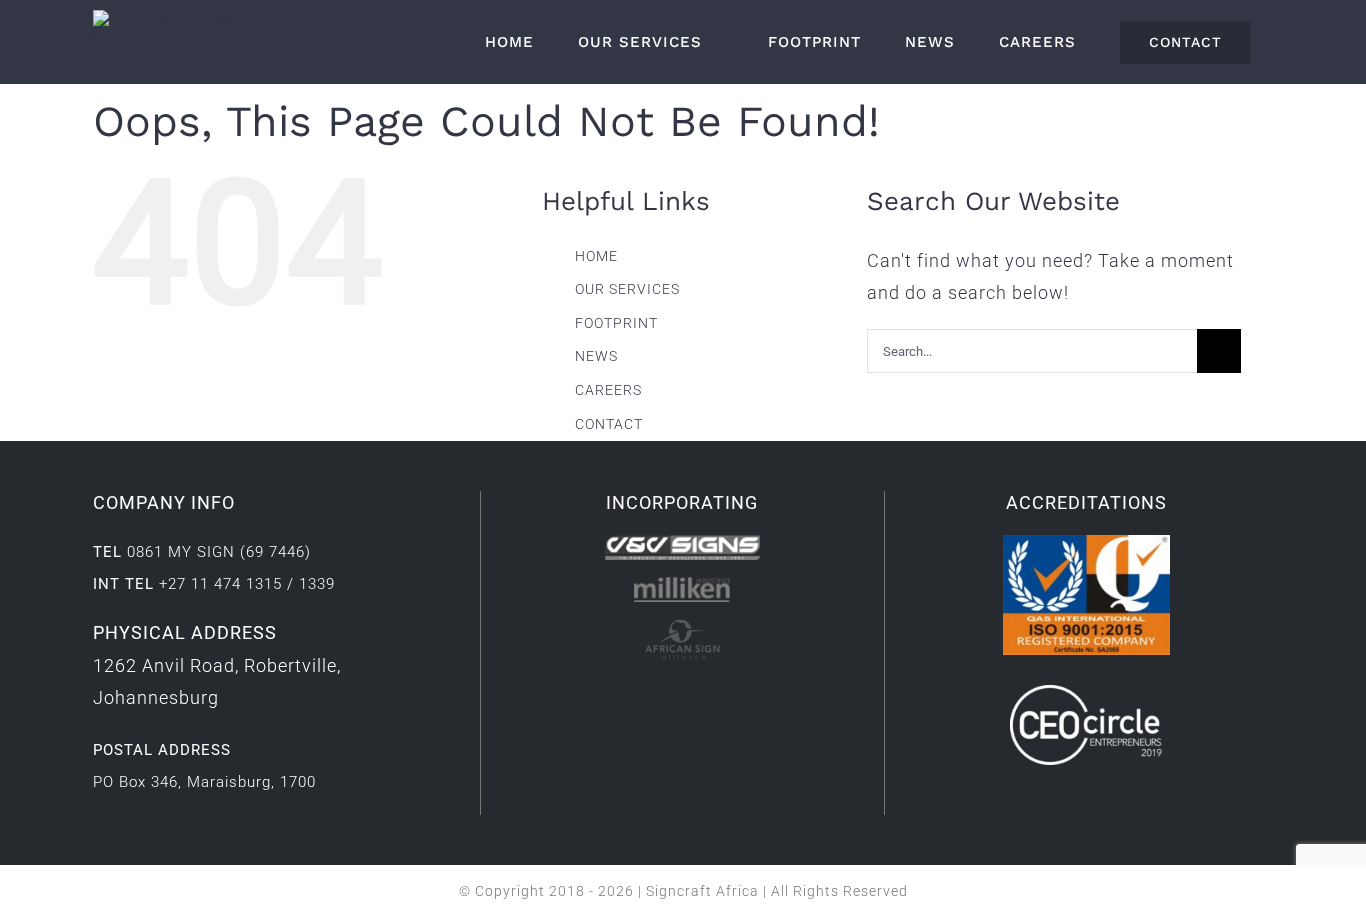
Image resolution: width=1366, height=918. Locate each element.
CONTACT (609, 424)
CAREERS (608, 390)
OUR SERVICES (627, 289)
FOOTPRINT (616, 323)
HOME (596, 256)
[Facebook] (635, 696)
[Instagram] (697, 696)
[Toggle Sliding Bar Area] (1348, 18)
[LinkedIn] (666, 696)
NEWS (596, 356)
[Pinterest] (728, 696)
